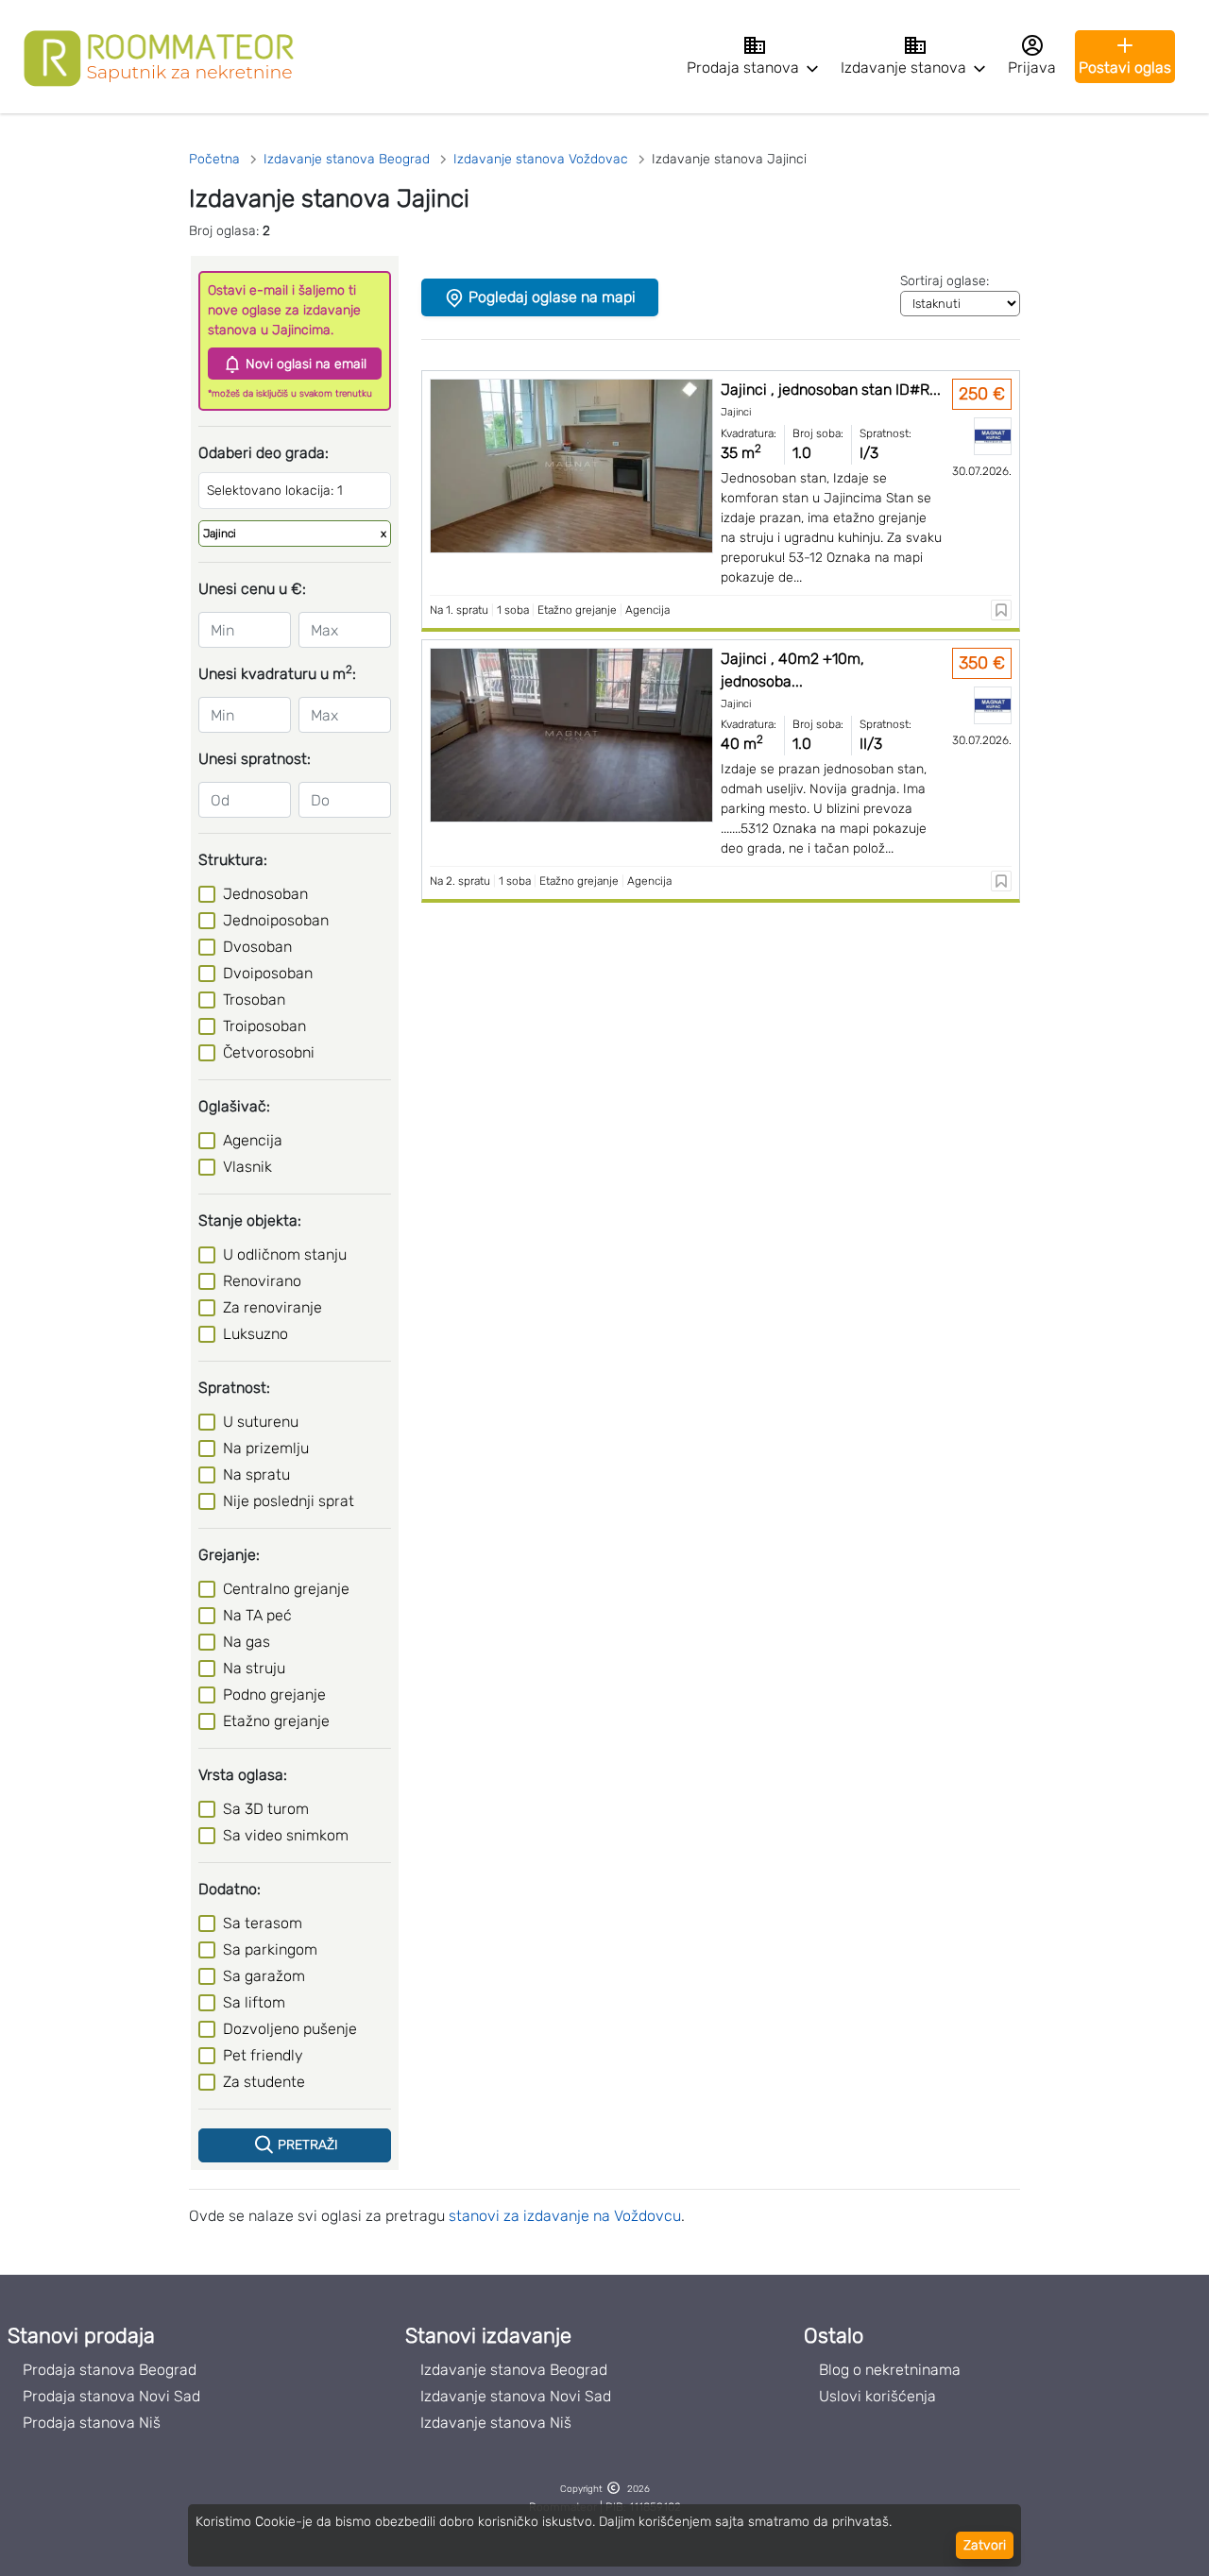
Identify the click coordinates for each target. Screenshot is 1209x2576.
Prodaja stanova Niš (92, 2423)
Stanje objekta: (250, 1220)
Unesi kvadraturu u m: (277, 673)
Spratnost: (234, 1388)
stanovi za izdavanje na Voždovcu (565, 2216)
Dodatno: (230, 1889)
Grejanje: (229, 1555)
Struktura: (233, 860)
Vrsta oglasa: (243, 1775)
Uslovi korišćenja (877, 2396)
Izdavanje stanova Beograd (514, 2370)
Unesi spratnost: (255, 759)
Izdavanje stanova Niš (496, 2423)
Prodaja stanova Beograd (110, 2370)
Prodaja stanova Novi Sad (111, 2396)
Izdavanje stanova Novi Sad (516, 2396)
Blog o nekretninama (890, 2370)
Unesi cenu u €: (252, 589)
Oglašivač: (234, 1106)
